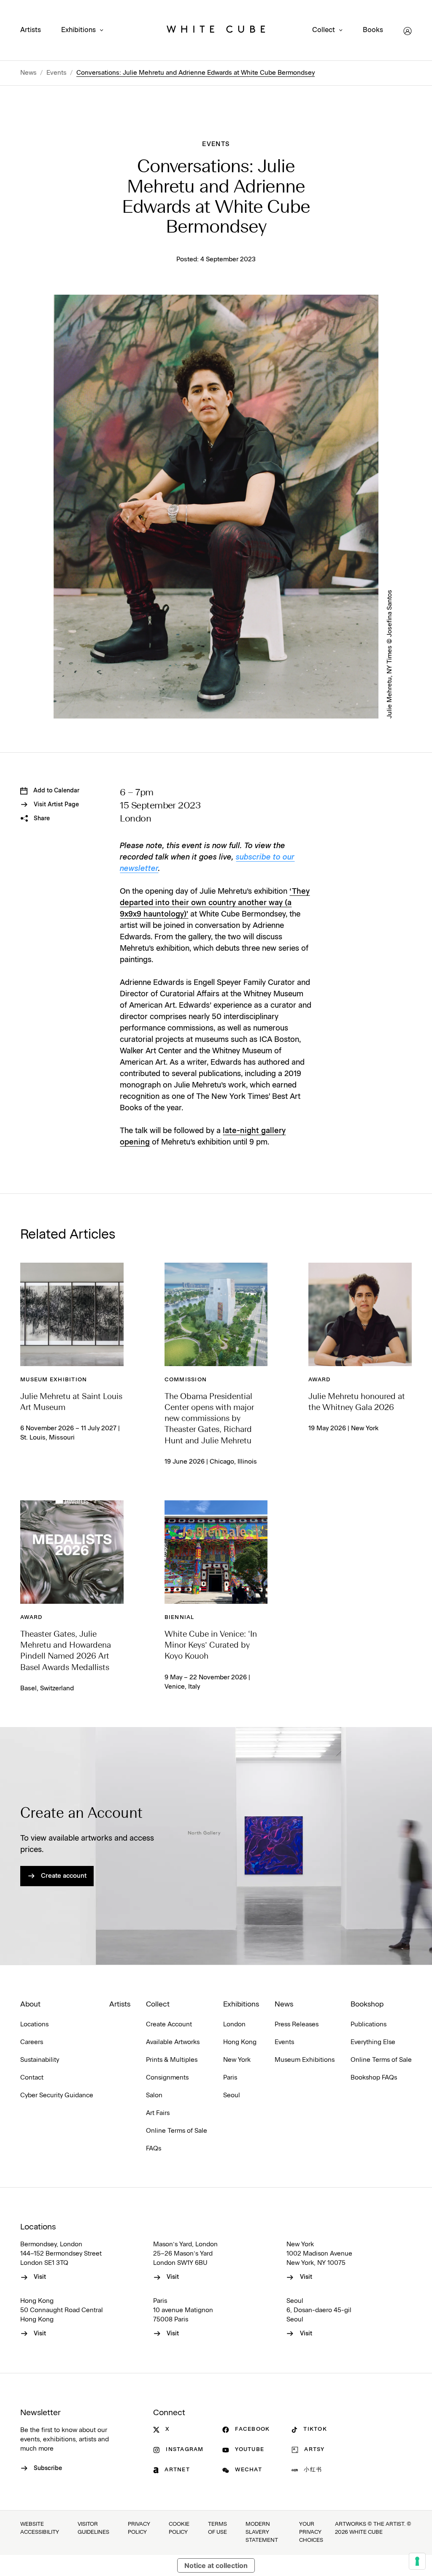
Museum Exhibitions (305, 2060)
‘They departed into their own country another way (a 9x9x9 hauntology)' (215, 903)
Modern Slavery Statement (262, 2532)
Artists (31, 30)
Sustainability (40, 2060)
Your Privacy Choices (311, 2532)
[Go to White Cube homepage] (216, 31)
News (28, 73)
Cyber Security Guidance (57, 2095)
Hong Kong (240, 2042)
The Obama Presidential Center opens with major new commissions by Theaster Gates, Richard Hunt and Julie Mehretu (209, 1419)
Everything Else (373, 2042)
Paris (230, 2078)
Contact (32, 2078)
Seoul (232, 2095)
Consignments (167, 2078)
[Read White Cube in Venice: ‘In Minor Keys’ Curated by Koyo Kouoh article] (216, 1552)
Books (373, 30)
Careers (32, 2042)
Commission (186, 1380)
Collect (324, 30)
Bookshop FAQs (374, 2078)
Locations (34, 2024)
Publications (369, 2024)
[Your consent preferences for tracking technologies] (417, 2561)
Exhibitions (78, 30)
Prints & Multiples (172, 2060)
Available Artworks (173, 2042)
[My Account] (408, 31)
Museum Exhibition (54, 1380)
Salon (154, 2095)
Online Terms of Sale (177, 2131)
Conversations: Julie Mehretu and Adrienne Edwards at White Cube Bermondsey (196, 73)
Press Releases (297, 2024)
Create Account (169, 2024)
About (30, 2004)
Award (319, 1380)
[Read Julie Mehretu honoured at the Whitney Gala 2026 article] (360, 1314)
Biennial (180, 1617)
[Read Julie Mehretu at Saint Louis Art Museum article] (72, 1314)
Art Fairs (158, 2113)
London (234, 2024)
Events (57, 73)
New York (237, 2060)
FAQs (154, 2149)
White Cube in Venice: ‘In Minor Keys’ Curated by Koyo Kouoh (211, 1646)
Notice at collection (216, 2565)
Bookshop (367, 2004)
